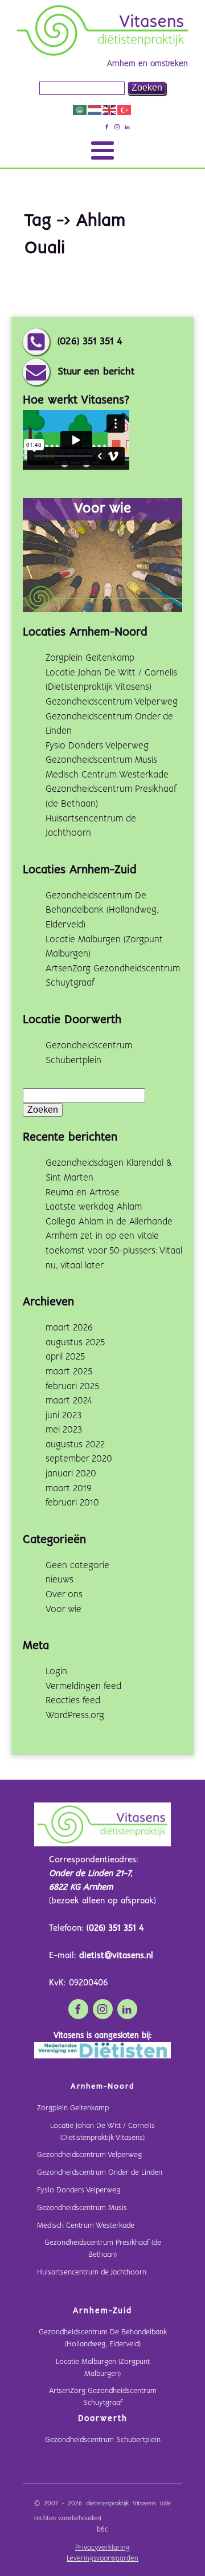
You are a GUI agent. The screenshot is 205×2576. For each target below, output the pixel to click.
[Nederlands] (95, 110)
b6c (102, 2530)
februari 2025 (72, 1387)
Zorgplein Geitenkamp (90, 658)
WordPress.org (75, 1716)
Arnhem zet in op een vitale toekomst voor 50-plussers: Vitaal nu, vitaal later (114, 1251)
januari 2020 (71, 1474)
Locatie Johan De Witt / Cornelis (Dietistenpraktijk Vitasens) (102, 2132)
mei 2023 (64, 1430)
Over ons (64, 1595)
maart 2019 (69, 1489)
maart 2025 (69, 1372)
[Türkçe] (125, 110)
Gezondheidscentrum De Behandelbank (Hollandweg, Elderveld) (102, 910)
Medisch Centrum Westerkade (107, 775)
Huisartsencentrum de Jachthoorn (92, 2272)
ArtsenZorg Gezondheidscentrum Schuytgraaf (103, 2397)
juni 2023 (63, 1416)
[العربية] (80, 110)
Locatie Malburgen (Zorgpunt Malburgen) (103, 2368)
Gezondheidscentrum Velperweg (112, 702)
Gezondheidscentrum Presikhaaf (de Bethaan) (103, 2249)
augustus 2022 (75, 1445)
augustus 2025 (75, 1343)
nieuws (60, 1580)
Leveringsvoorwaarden (102, 2559)
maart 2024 (69, 1401)
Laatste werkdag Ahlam (94, 1207)
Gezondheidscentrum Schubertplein (103, 2440)
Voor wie (63, 1610)
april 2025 (65, 1357)
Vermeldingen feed (83, 1686)
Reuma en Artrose (83, 1193)
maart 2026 (69, 1328)
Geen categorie (77, 1566)
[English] (110, 110)
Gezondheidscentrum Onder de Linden (100, 2173)
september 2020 (79, 1459)
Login (56, 1672)
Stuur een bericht (96, 372)
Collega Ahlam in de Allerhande (109, 1222)
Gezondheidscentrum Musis (101, 760)
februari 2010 (72, 1503)
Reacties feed (73, 1701)
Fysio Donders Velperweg (97, 746)
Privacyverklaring (102, 2548)
